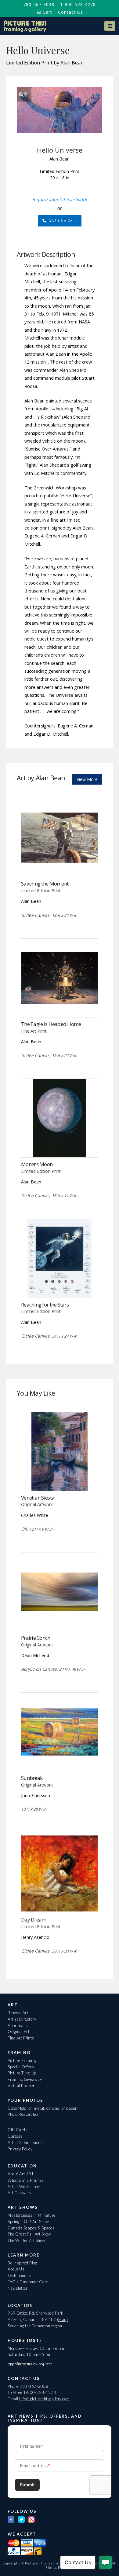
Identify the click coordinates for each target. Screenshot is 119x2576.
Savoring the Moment (45, 884)
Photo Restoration (24, 2114)
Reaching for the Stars (45, 1305)
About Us (16, 2269)
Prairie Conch (36, 1638)
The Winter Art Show (27, 2240)
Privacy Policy (20, 2149)
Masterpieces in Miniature (32, 2215)
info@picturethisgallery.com (45, 2399)
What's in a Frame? (25, 2180)
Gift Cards (18, 2130)
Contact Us (70, 12)
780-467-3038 (39, 4)
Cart (47, 12)
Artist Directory (22, 2019)
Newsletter (18, 2288)
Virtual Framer (21, 2086)
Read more (60, 864)
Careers (15, 2136)
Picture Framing (22, 2060)
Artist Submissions (25, 2143)
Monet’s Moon (37, 1164)
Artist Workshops (24, 2187)
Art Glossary (19, 2193)
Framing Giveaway (25, 2079)
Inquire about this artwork (60, 199)
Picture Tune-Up (22, 2073)
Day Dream (34, 1920)
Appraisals (18, 2025)
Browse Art (18, 2013)
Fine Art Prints (21, 2038)
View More (87, 779)
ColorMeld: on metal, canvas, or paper (42, 2108)
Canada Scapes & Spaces (31, 2228)
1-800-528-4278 (78, 4)
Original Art (18, 2032)
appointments (20, 2364)
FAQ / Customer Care (28, 2282)
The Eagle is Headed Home (51, 1024)
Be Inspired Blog (22, 2263)
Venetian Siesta (38, 1498)
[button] (110, 26)
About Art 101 (21, 2174)
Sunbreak (32, 1778)
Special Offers (21, 2067)
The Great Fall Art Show (29, 2234)
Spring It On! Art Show (28, 2222)
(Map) (63, 2319)
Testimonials (19, 2275)
